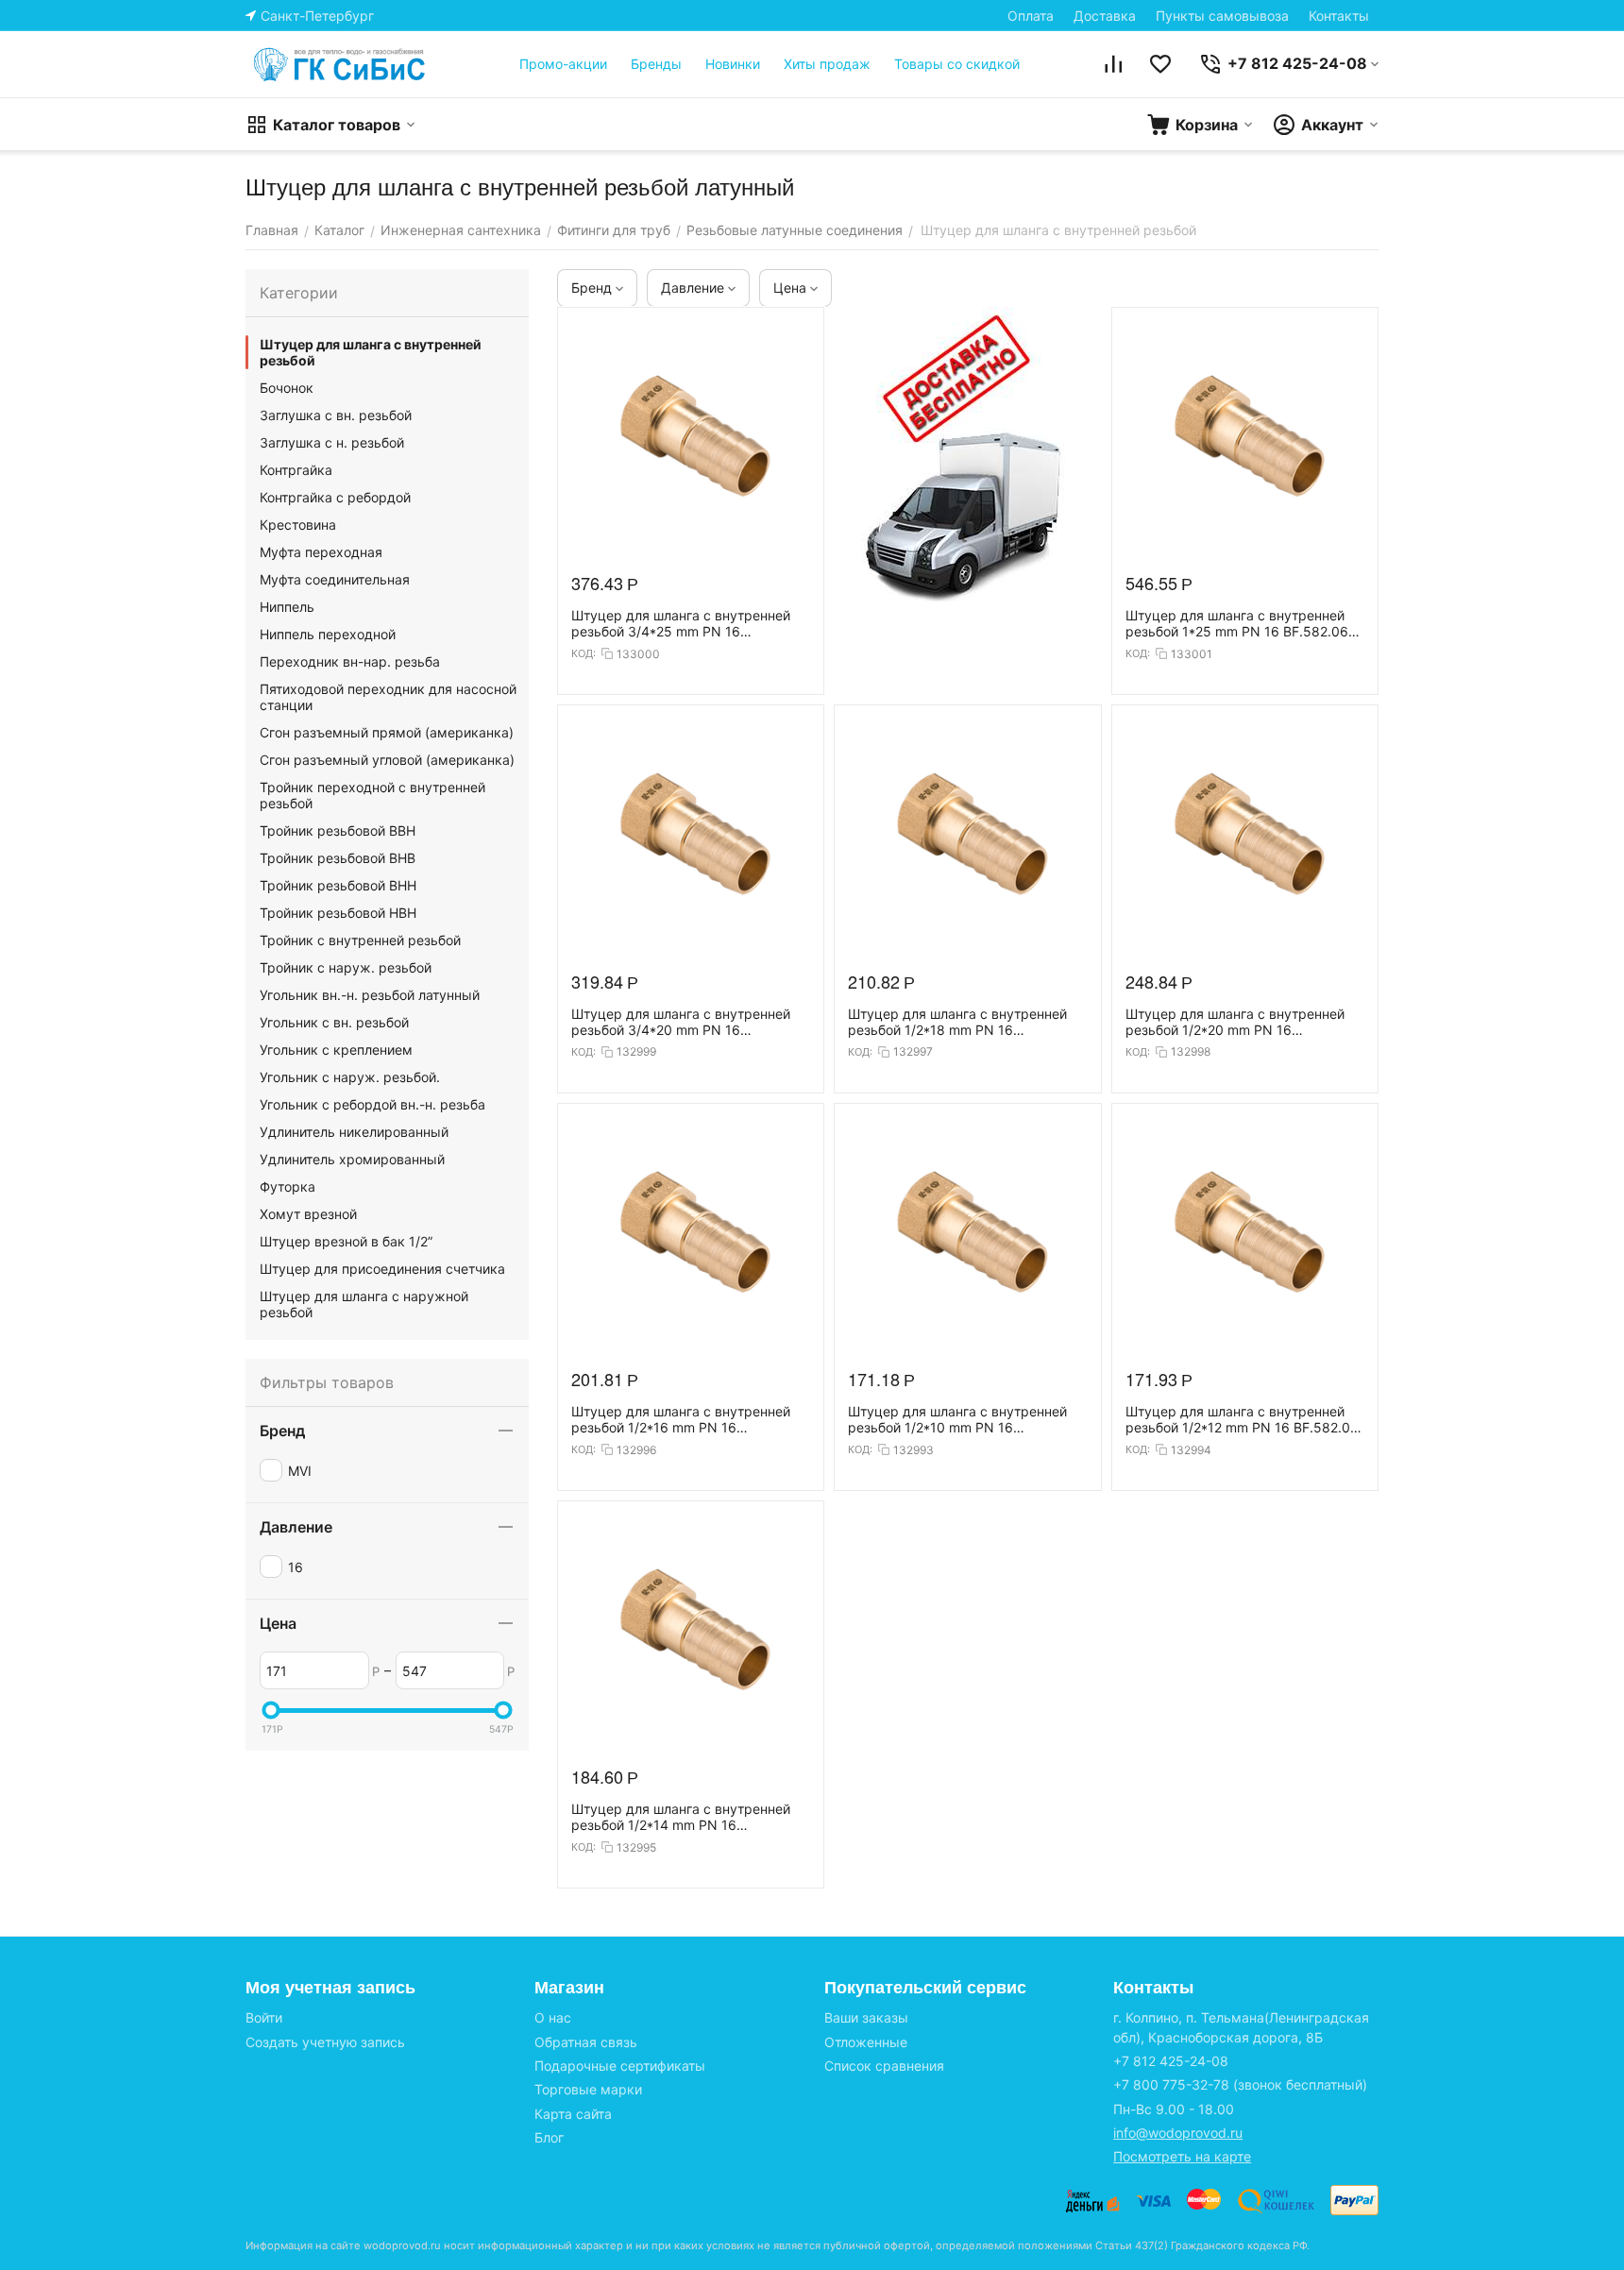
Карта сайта (573, 2114)
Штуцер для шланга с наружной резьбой (364, 1304)
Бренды (656, 64)
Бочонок (287, 388)
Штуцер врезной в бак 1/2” (346, 1241)
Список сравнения (884, 2066)
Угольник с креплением (336, 1050)
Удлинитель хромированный (352, 1159)
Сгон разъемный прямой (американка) (387, 732)
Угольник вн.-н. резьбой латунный (370, 995)
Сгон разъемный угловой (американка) (387, 760)
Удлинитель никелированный (354, 1132)
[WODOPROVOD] (340, 64)
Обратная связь (586, 2042)
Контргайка (296, 470)
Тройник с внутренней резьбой (360, 940)
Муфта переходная (321, 552)
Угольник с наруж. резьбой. (350, 1077)
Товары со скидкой (957, 64)
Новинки (733, 64)
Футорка (288, 1186)
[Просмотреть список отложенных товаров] (1160, 64)
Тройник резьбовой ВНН (338, 885)
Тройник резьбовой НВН (338, 913)
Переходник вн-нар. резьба (350, 661)
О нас (553, 2017)
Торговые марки (588, 2089)
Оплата (1031, 16)
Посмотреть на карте (1182, 2156)
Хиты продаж (827, 64)
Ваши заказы (866, 2017)
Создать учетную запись (325, 2042)
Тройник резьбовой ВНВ (338, 858)
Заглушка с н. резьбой (332, 442)
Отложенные (866, 2042)
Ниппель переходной (328, 634)
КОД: (584, 653)
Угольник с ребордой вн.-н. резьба (372, 1104)
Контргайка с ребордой (335, 497)
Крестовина (298, 525)
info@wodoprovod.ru (1178, 2133)
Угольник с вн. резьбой (334, 1022)
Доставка (1105, 16)
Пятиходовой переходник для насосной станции (388, 697)
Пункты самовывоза (1222, 16)
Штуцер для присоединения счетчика (382, 1269)
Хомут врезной (308, 1214)
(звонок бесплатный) (1240, 2084)
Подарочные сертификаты (620, 2066)
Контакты (1339, 16)
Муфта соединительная (335, 579)
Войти (264, 2017)
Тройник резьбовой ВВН (338, 830)
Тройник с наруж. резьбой (346, 967)
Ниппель (287, 607)
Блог (549, 2137)
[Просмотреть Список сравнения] (1113, 64)
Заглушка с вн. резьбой (336, 415)
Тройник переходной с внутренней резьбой (372, 795)
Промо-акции (563, 64)
